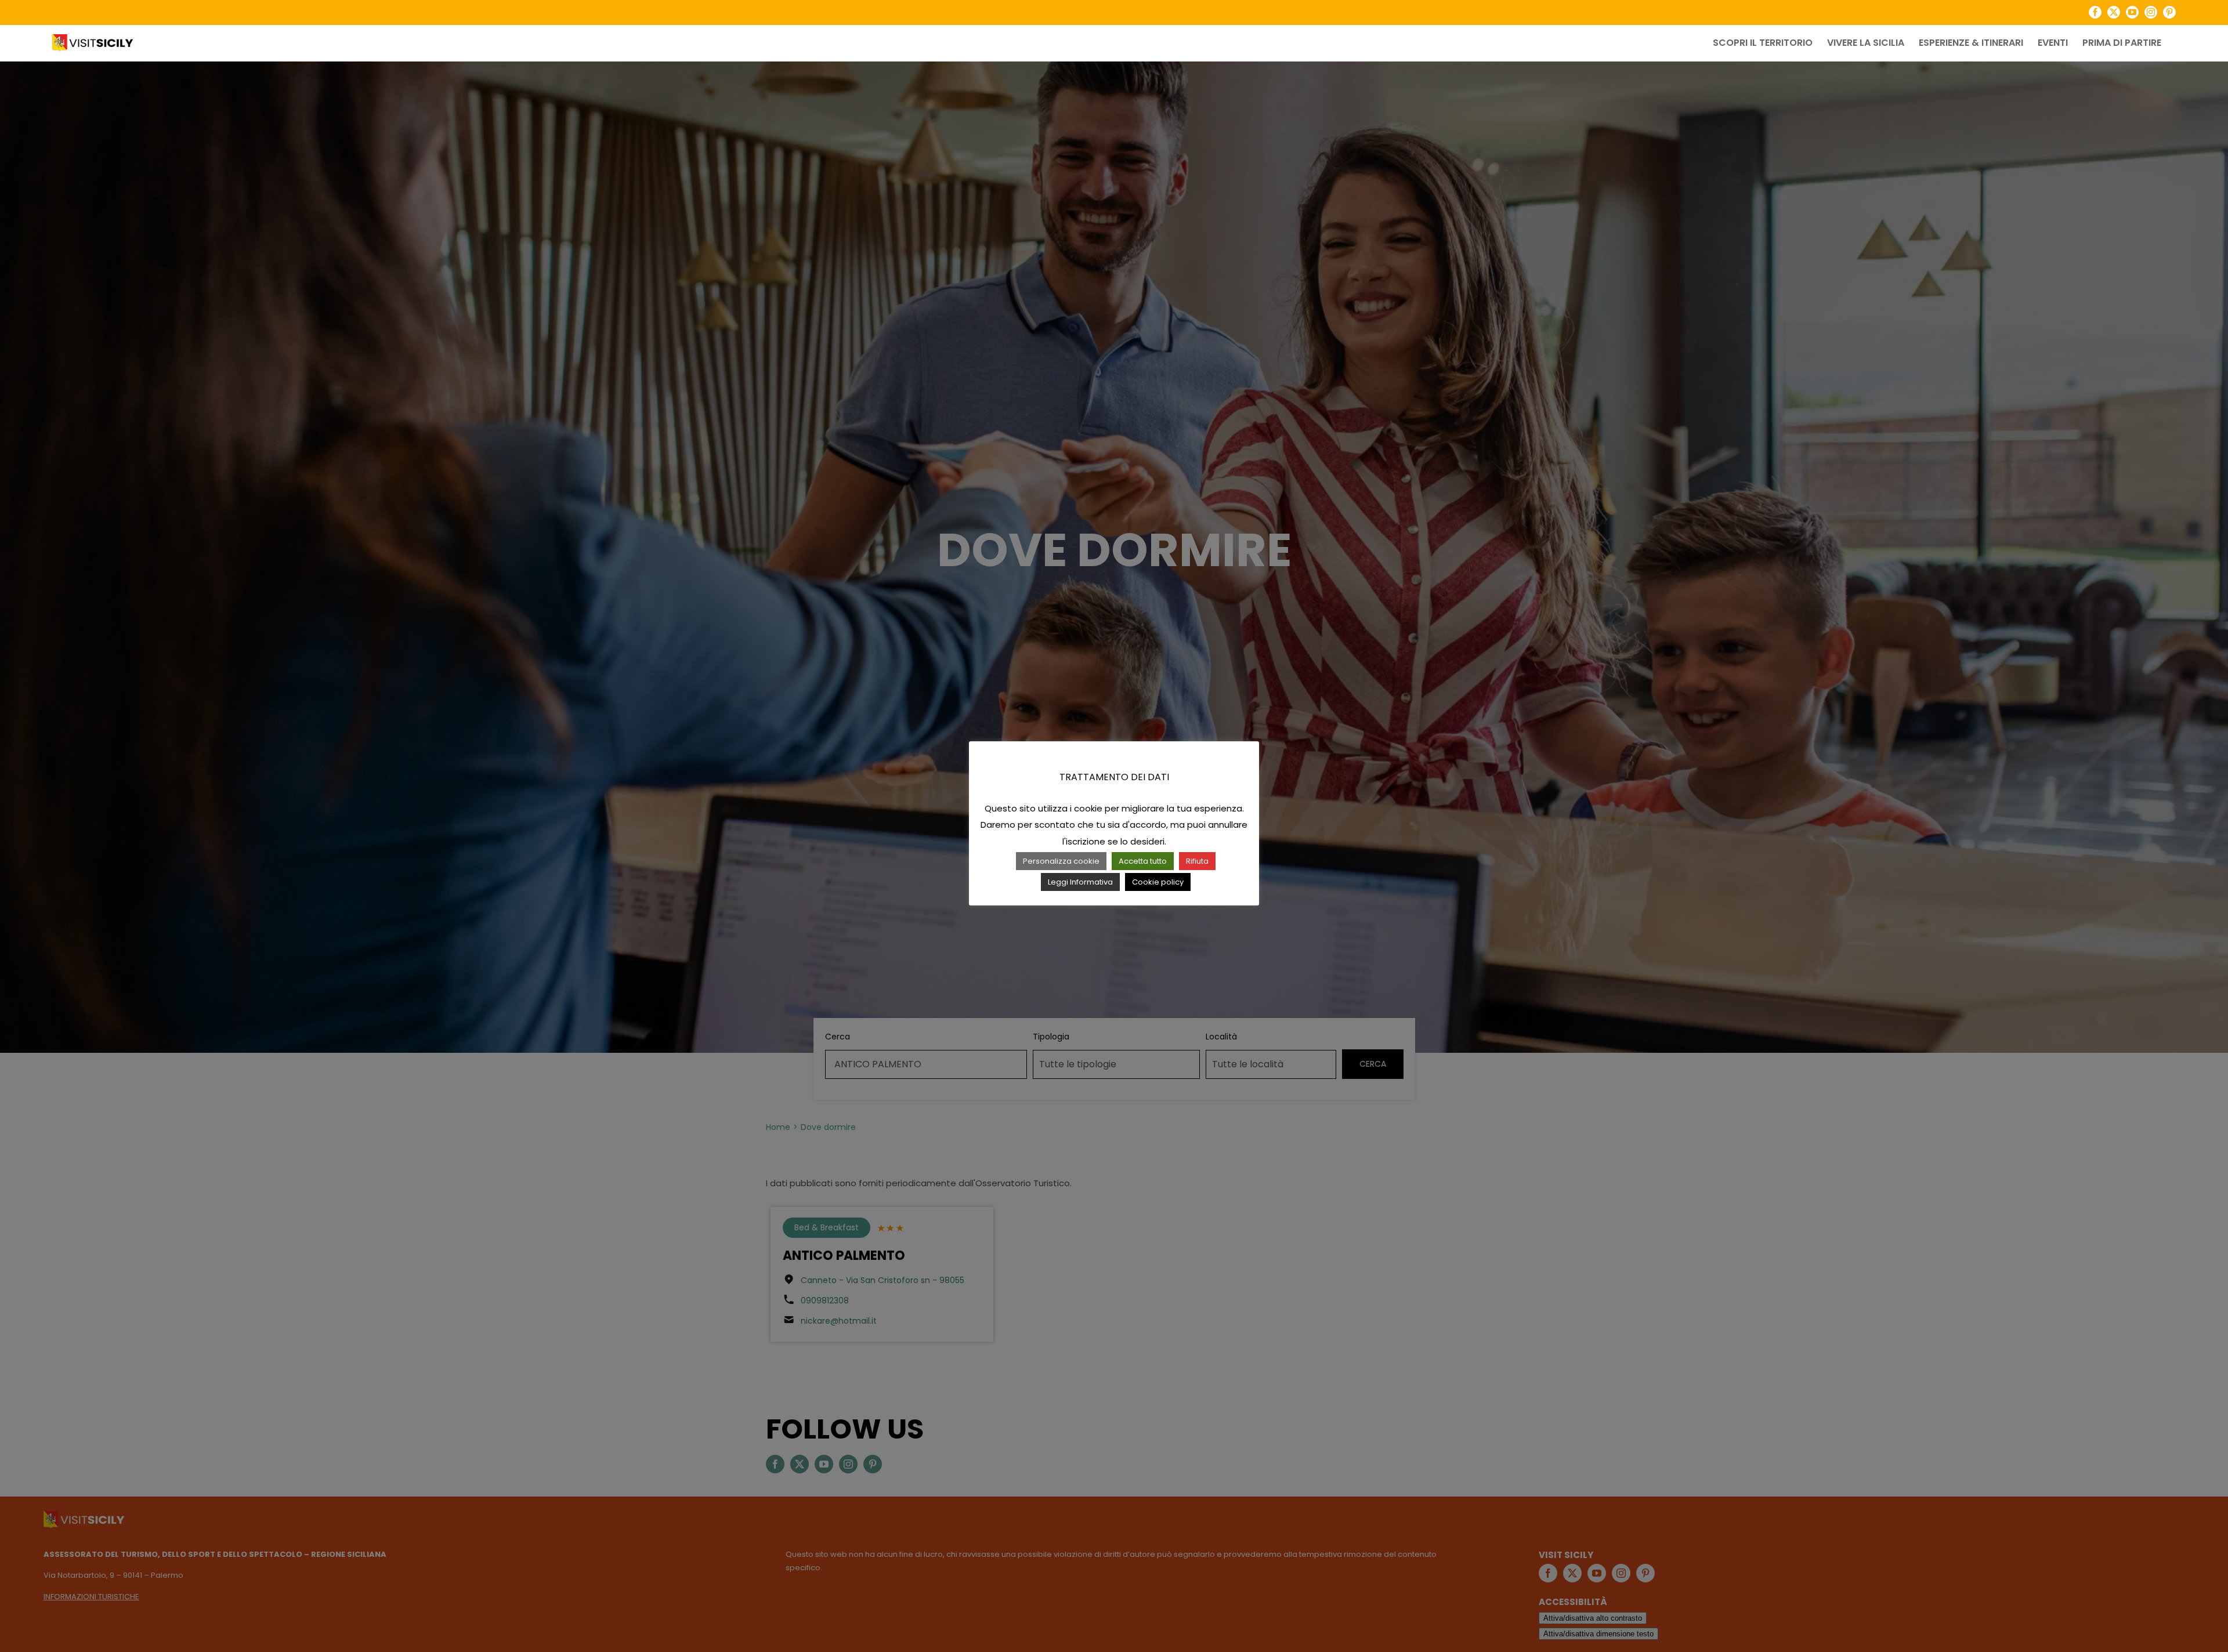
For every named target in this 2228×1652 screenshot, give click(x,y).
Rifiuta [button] (1197, 861)
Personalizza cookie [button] (1061, 861)
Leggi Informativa (1080, 882)
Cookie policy (1158, 882)
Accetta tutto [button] (1143, 861)
